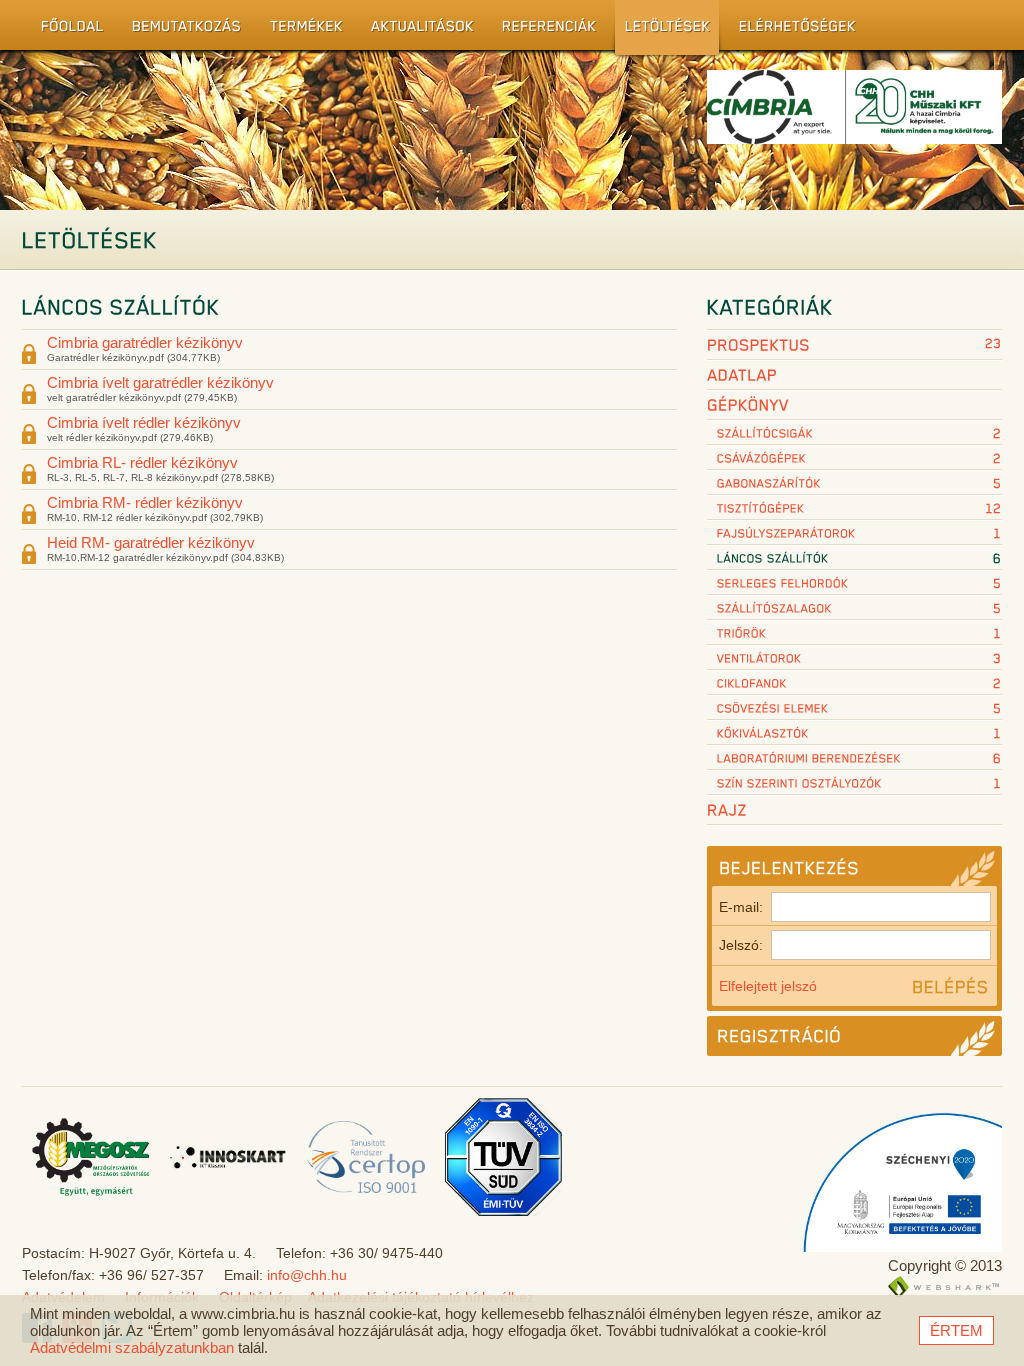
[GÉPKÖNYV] (854, 406)
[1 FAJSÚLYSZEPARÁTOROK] (854, 533)
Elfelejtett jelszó (768, 986)
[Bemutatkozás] (182, 30)
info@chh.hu (307, 1275)
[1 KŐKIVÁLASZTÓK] (854, 733)
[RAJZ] (854, 811)
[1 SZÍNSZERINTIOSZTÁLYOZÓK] (854, 783)
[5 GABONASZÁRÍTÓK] (854, 483)
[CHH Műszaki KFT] (854, 130)
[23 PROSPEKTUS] (854, 346)
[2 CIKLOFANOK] (854, 683)
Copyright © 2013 (945, 1265)
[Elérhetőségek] (792, 30)
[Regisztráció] (854, 1036)
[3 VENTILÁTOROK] (854, 658)
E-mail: (741, 907)
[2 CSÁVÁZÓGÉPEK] (854, 458)
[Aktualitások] (417, 30)
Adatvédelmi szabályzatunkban (132, 1347)
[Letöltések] (663, 30)
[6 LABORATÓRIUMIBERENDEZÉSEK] (854, 758)
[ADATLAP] (854, 376)
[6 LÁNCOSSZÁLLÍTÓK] (854, 558)
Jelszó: (741, 945)
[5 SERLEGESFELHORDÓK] (854, 583)
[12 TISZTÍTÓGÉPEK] (854, 508)
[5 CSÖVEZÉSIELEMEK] (854, 708)
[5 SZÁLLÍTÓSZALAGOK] (854, 608)
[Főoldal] (67, 30)
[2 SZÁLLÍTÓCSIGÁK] (854, 433)
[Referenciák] (544, 30)
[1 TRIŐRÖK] (854, 633)
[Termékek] (301, 30)
